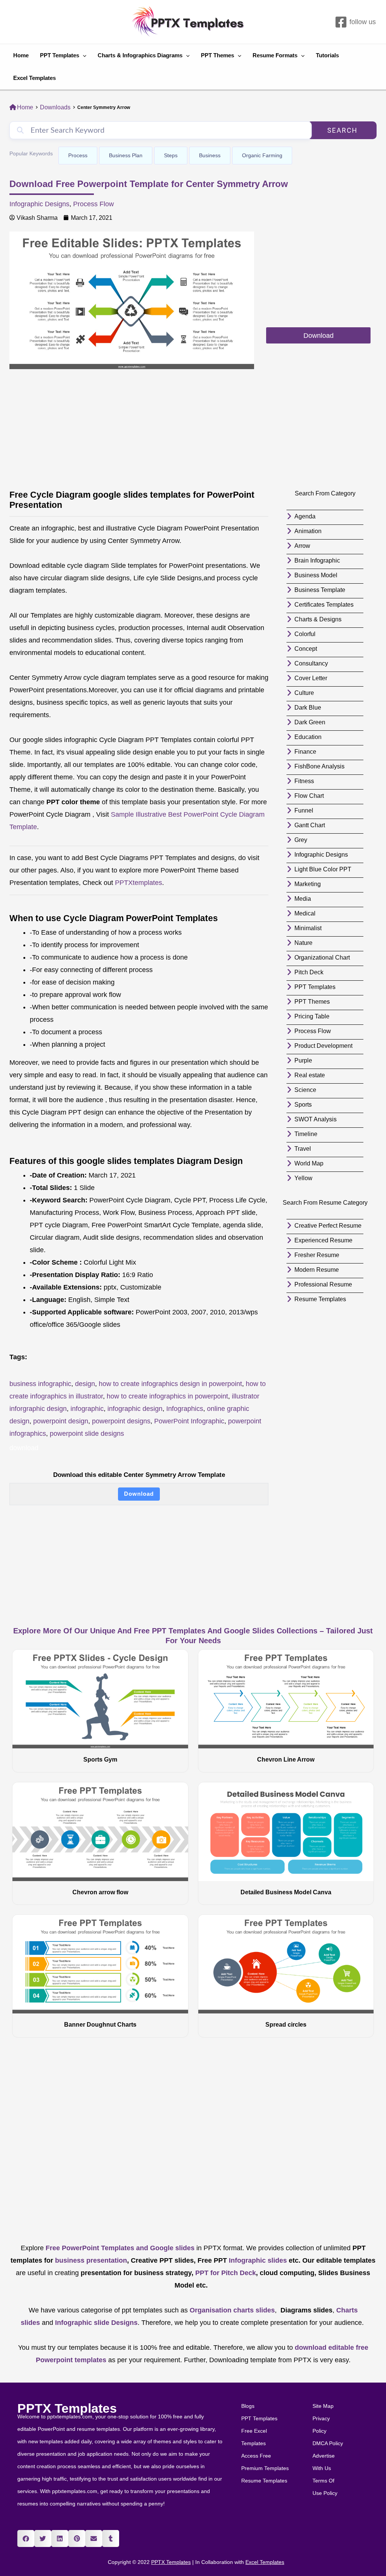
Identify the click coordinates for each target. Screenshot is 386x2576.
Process (78, 155)
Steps (171, 155)
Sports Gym (100, 1759)
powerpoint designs (121, 1421)
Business (210, 155)
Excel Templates (34, 78)
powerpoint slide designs (87, 1434)
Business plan (126, 155)
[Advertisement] (318, 279)
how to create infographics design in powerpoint (170, 1384)
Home (21, 55)
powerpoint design (61, 1421)
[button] (26, 2538)
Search (342, 130)
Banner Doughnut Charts (100, 2025)
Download (139, 1494)
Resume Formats (275, 55)
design (85, 1384)
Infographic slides (257, 2260)
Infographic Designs (39, 204)
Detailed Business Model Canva (286, 1892)
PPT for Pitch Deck (225, 2273)
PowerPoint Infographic (189, 1421)
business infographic (40, 1384)
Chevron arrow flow (100, 1892)
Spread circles (286, 2025)
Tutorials (327, 55)
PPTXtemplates (139, 883)
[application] (83, 55)
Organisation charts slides (232, 2310)
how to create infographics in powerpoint (167, 1396)
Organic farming (262, 155)
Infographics (185, 1409)
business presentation (91, 2260)
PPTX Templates (67, 2408)
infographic (87, 1409)
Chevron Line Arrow (286, 1759)
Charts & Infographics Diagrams (140, 55)
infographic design (135, 1409)
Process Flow (93, 204)
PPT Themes (218, 55)
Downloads (55, 107)
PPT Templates (60, 55)
